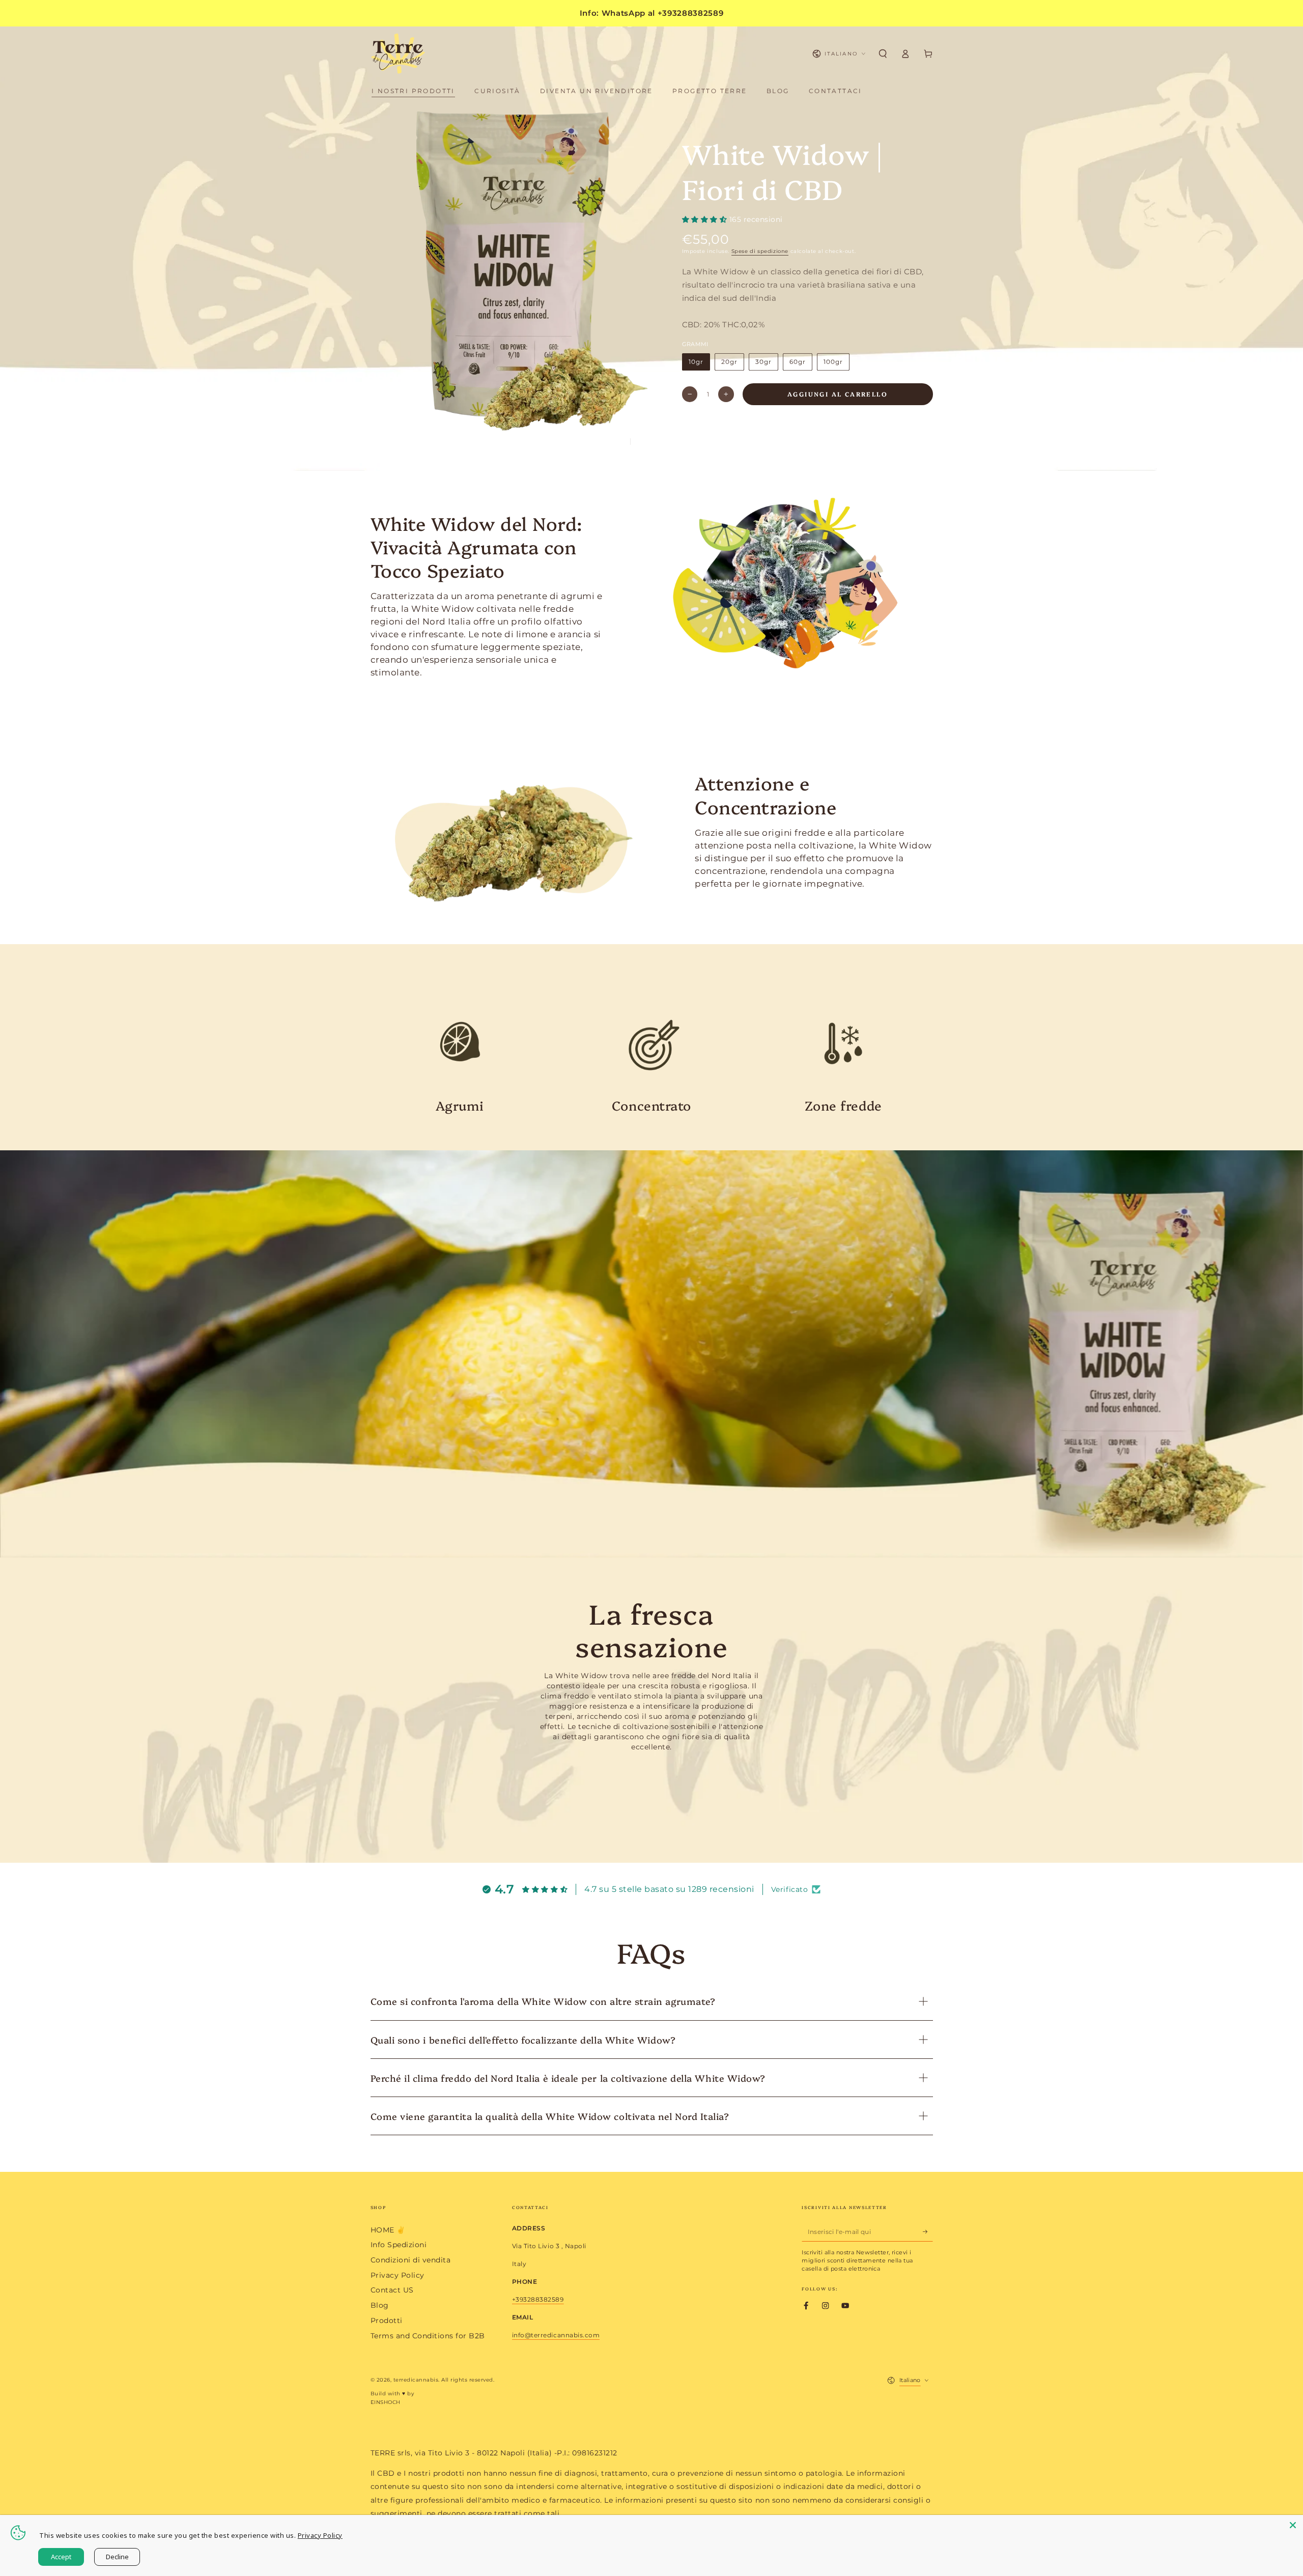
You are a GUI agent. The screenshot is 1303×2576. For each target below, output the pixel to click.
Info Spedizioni (399, 2245)
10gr (696, 362)
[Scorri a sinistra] (619, 442)
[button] (883, 54)
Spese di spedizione (760, 251)
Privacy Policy (398, 2275)
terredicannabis (416, 2380)
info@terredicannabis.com (556, 2335)
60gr (797, 362)
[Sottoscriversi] (928, 2232)
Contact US (392, 2290)
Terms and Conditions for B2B (428, 2336)
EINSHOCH (386, 2402)
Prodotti (387, 2320)
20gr (729, 362)
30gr (763, 362)
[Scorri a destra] (641, 442)
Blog (380, 2305)
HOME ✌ (388, 2230)
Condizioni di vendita (411, 2260)
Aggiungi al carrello (838, 394)
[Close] (1293, 2525)
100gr (833, 362)
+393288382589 (538, 2299)
